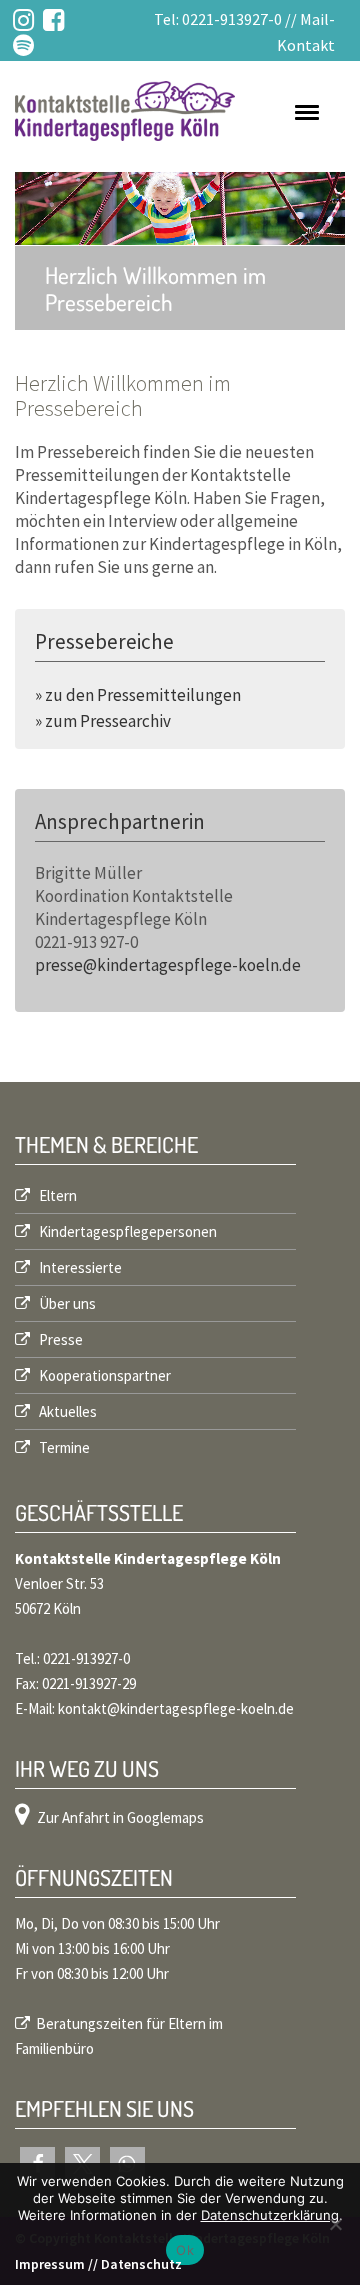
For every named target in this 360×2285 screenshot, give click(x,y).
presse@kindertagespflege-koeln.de (168, 965)
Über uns (66, 1303)
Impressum (50, 2264)
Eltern (56, 1195)
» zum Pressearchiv (103, 721)
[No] (335, 2224)
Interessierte (79, 1267)
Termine (63, 1447)
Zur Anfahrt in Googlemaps (120, 1817)
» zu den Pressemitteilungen (138, 695)
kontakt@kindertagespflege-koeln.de (176, 1708)
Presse (59, 1339)
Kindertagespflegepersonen (126, 1231)
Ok (185, 2250)
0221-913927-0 (232, 19)
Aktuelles (66, 1411)
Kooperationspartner (103, 1375)
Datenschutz (141, 2264)
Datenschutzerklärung (270, 2215)
